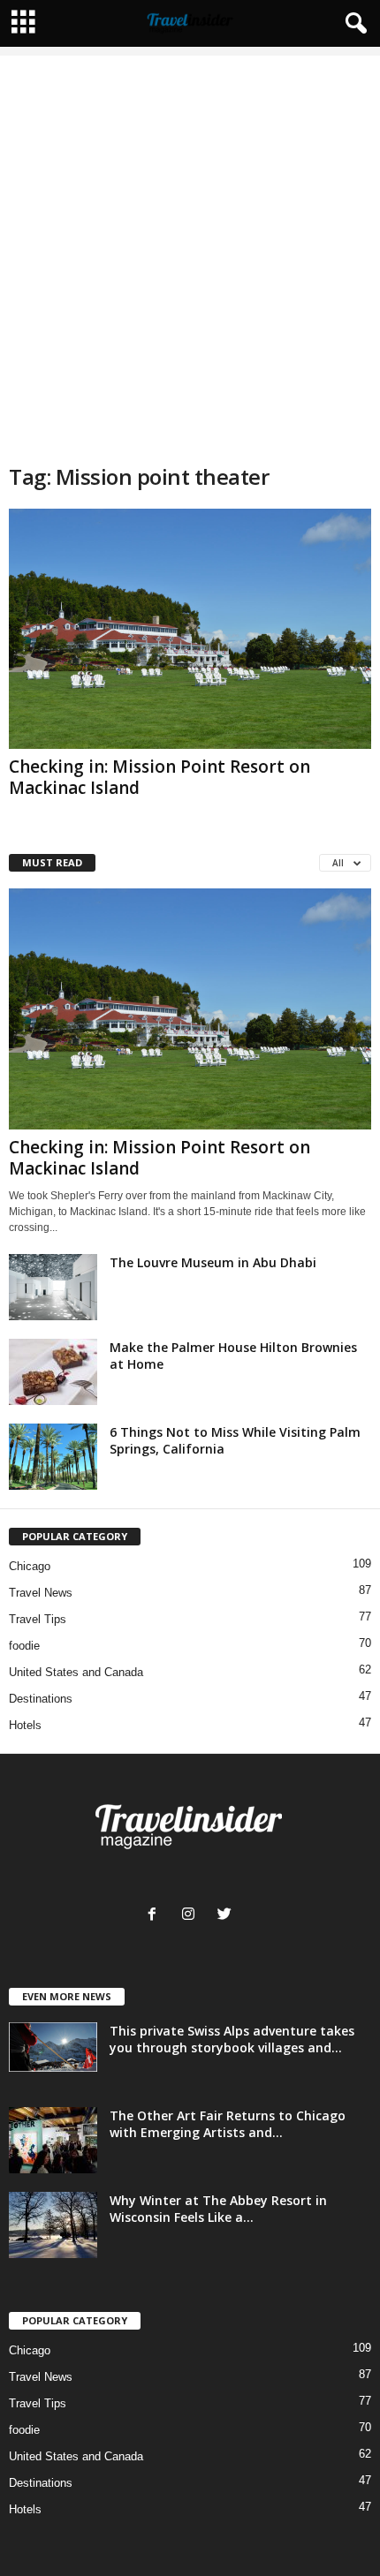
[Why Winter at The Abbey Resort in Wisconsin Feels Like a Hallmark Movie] (53, 2225)
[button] (353, 24)
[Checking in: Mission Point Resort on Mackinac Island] (190, 629)
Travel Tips (38, 1619)
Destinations (41, 1699)
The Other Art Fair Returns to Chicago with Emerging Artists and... (228, 2124)
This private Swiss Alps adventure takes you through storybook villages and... (232, 2039)
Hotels (25, 1725)
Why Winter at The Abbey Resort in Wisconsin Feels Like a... (218, 2209)
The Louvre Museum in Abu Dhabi (213, 1262)
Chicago (30, 1566)
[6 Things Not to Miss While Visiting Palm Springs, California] (53, 1457)
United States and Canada (76, 1672)
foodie (24, 1646)
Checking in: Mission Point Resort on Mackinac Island (160, 777)
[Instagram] (192, 1916)
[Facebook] (156, 1916)
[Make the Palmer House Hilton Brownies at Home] (53, 1372)
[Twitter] (227, 1916)
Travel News (41, 1593)
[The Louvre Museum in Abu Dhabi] (53, 1287)
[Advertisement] (190, 246)
